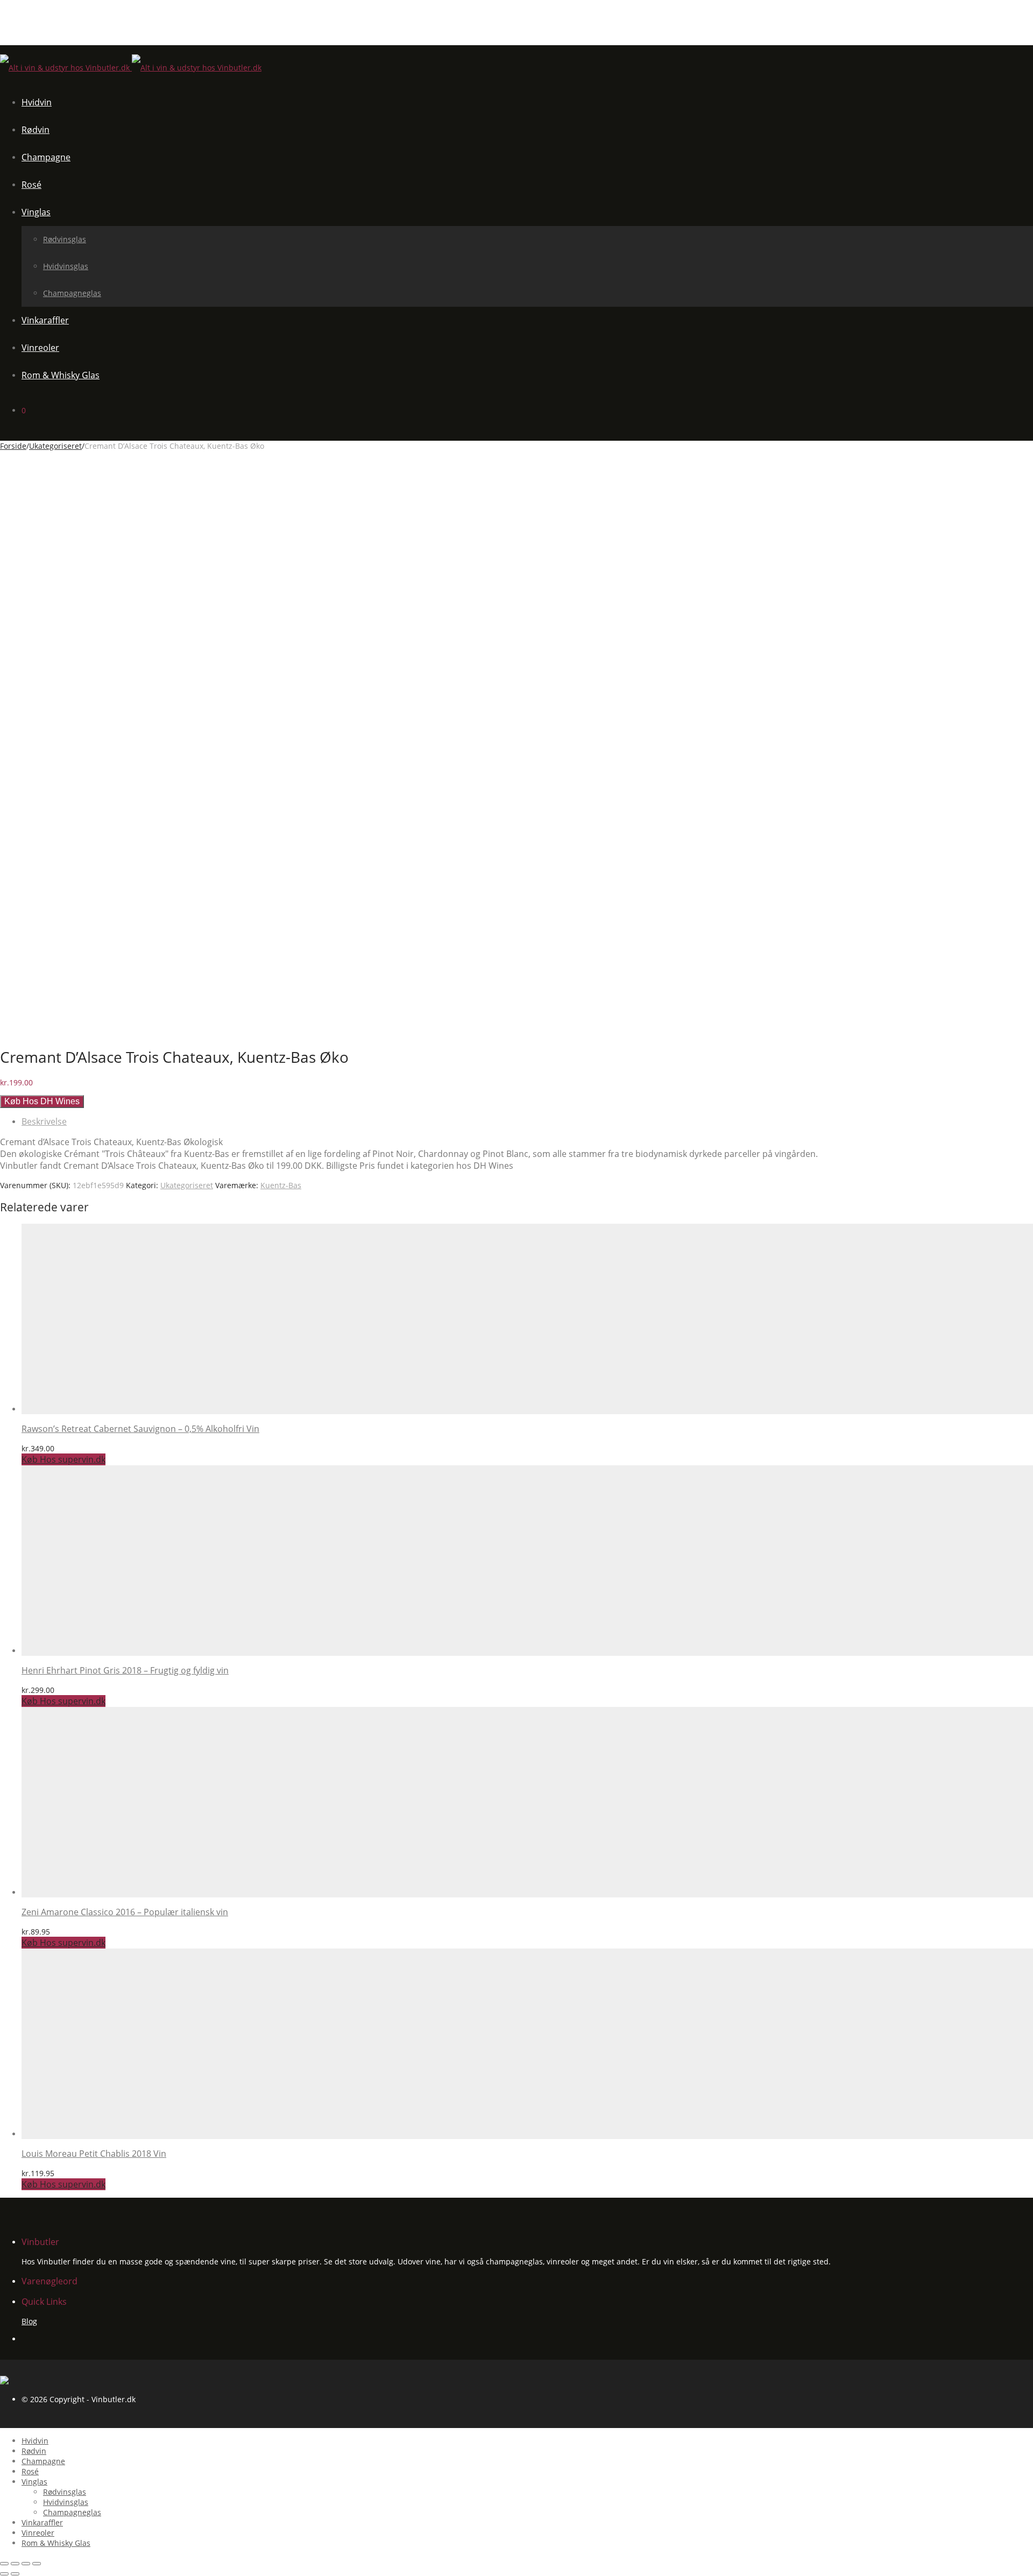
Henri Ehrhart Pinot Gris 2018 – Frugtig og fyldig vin (125, 1670)
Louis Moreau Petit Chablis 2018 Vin (94, 2154)
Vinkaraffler (45, 320)
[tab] (527, 1121)
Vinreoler (40, 348)
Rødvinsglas (65, 239)
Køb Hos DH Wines (42, 1101)
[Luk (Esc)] (4, 2564)
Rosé (31, 185)
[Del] (15, 2564)
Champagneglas (72, 293)
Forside (13, 446)
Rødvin (36, 130)
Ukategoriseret (55, 446)
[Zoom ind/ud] (37, 2564)
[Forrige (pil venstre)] (4, 2574)
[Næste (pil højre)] (15, 2574)
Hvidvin (37, 102)
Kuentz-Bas (281, 1185)
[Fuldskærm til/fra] (26, 2564)
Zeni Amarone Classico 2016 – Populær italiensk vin (125, 1912)
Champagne (46, 157)
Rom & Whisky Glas (61, 375)
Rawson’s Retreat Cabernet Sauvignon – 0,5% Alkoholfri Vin (140, 1429)
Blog (29, 2321)
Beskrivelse (44, 1121)
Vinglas (36, 212)
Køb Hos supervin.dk (63, 1459)
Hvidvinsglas (66, 266)
